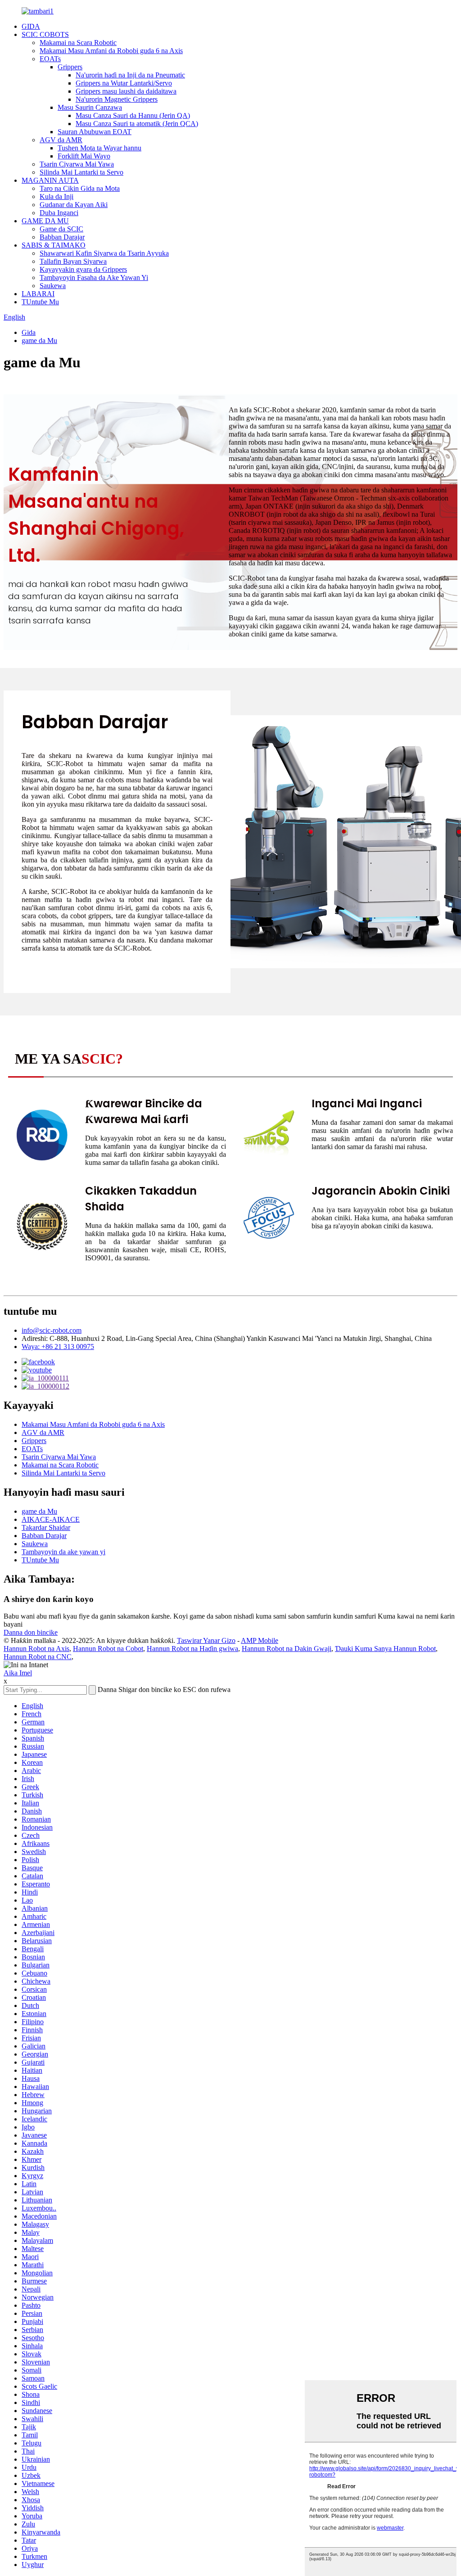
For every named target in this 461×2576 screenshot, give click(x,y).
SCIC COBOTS (45, 34)
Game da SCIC (61, 229)
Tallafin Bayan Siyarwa (73, 261)
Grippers (70, 67)
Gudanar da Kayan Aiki (74, 205)
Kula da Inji (56, 196)
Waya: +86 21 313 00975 (58, 1347)
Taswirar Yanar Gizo (206, 1640)
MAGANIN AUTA (50, 180)
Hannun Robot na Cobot (108, 1649)
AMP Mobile (260, 1640)
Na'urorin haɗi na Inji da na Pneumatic (130, 75)
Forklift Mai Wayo (84, 156)
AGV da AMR (61, 140)
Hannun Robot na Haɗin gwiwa (192, 1649)
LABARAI (38, 294)
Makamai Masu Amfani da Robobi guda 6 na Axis (111, 51)
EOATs (50, 59)
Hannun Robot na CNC (38, 1657)
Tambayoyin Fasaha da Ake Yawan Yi (94, 277)
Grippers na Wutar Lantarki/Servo (124, 83)
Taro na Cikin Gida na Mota (80, 188)
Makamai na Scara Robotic (78, 43)
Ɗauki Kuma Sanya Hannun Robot (385, 1649)
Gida (29, 332)
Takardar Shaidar (46, 1527)
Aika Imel (18, 1673)
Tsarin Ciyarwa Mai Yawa (77, 164)
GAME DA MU (45, 221)
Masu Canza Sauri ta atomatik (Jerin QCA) (137, 124)
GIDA (31, 26)
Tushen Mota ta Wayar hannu (99, 148)
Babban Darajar (62, 237)
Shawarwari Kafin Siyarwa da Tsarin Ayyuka (104, 253)
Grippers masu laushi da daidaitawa (126, 91)
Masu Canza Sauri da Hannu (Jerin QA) (133, 115)
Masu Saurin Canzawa (90, 107)
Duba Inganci (59, 213)
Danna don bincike (31, 1632)
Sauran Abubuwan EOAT (95, 132)
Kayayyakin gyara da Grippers (83, 269)
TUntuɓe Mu (40, 302)
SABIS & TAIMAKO (54, 245)
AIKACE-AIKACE (51, 1519)
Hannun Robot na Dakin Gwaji (287, 1649)
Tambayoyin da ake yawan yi (63, 1552)
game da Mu (39, 341)
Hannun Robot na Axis (36, 1649)
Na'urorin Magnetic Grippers (117, 99)
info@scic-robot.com (52, 1330)
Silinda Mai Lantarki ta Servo (81, 172)
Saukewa (53, 286)
